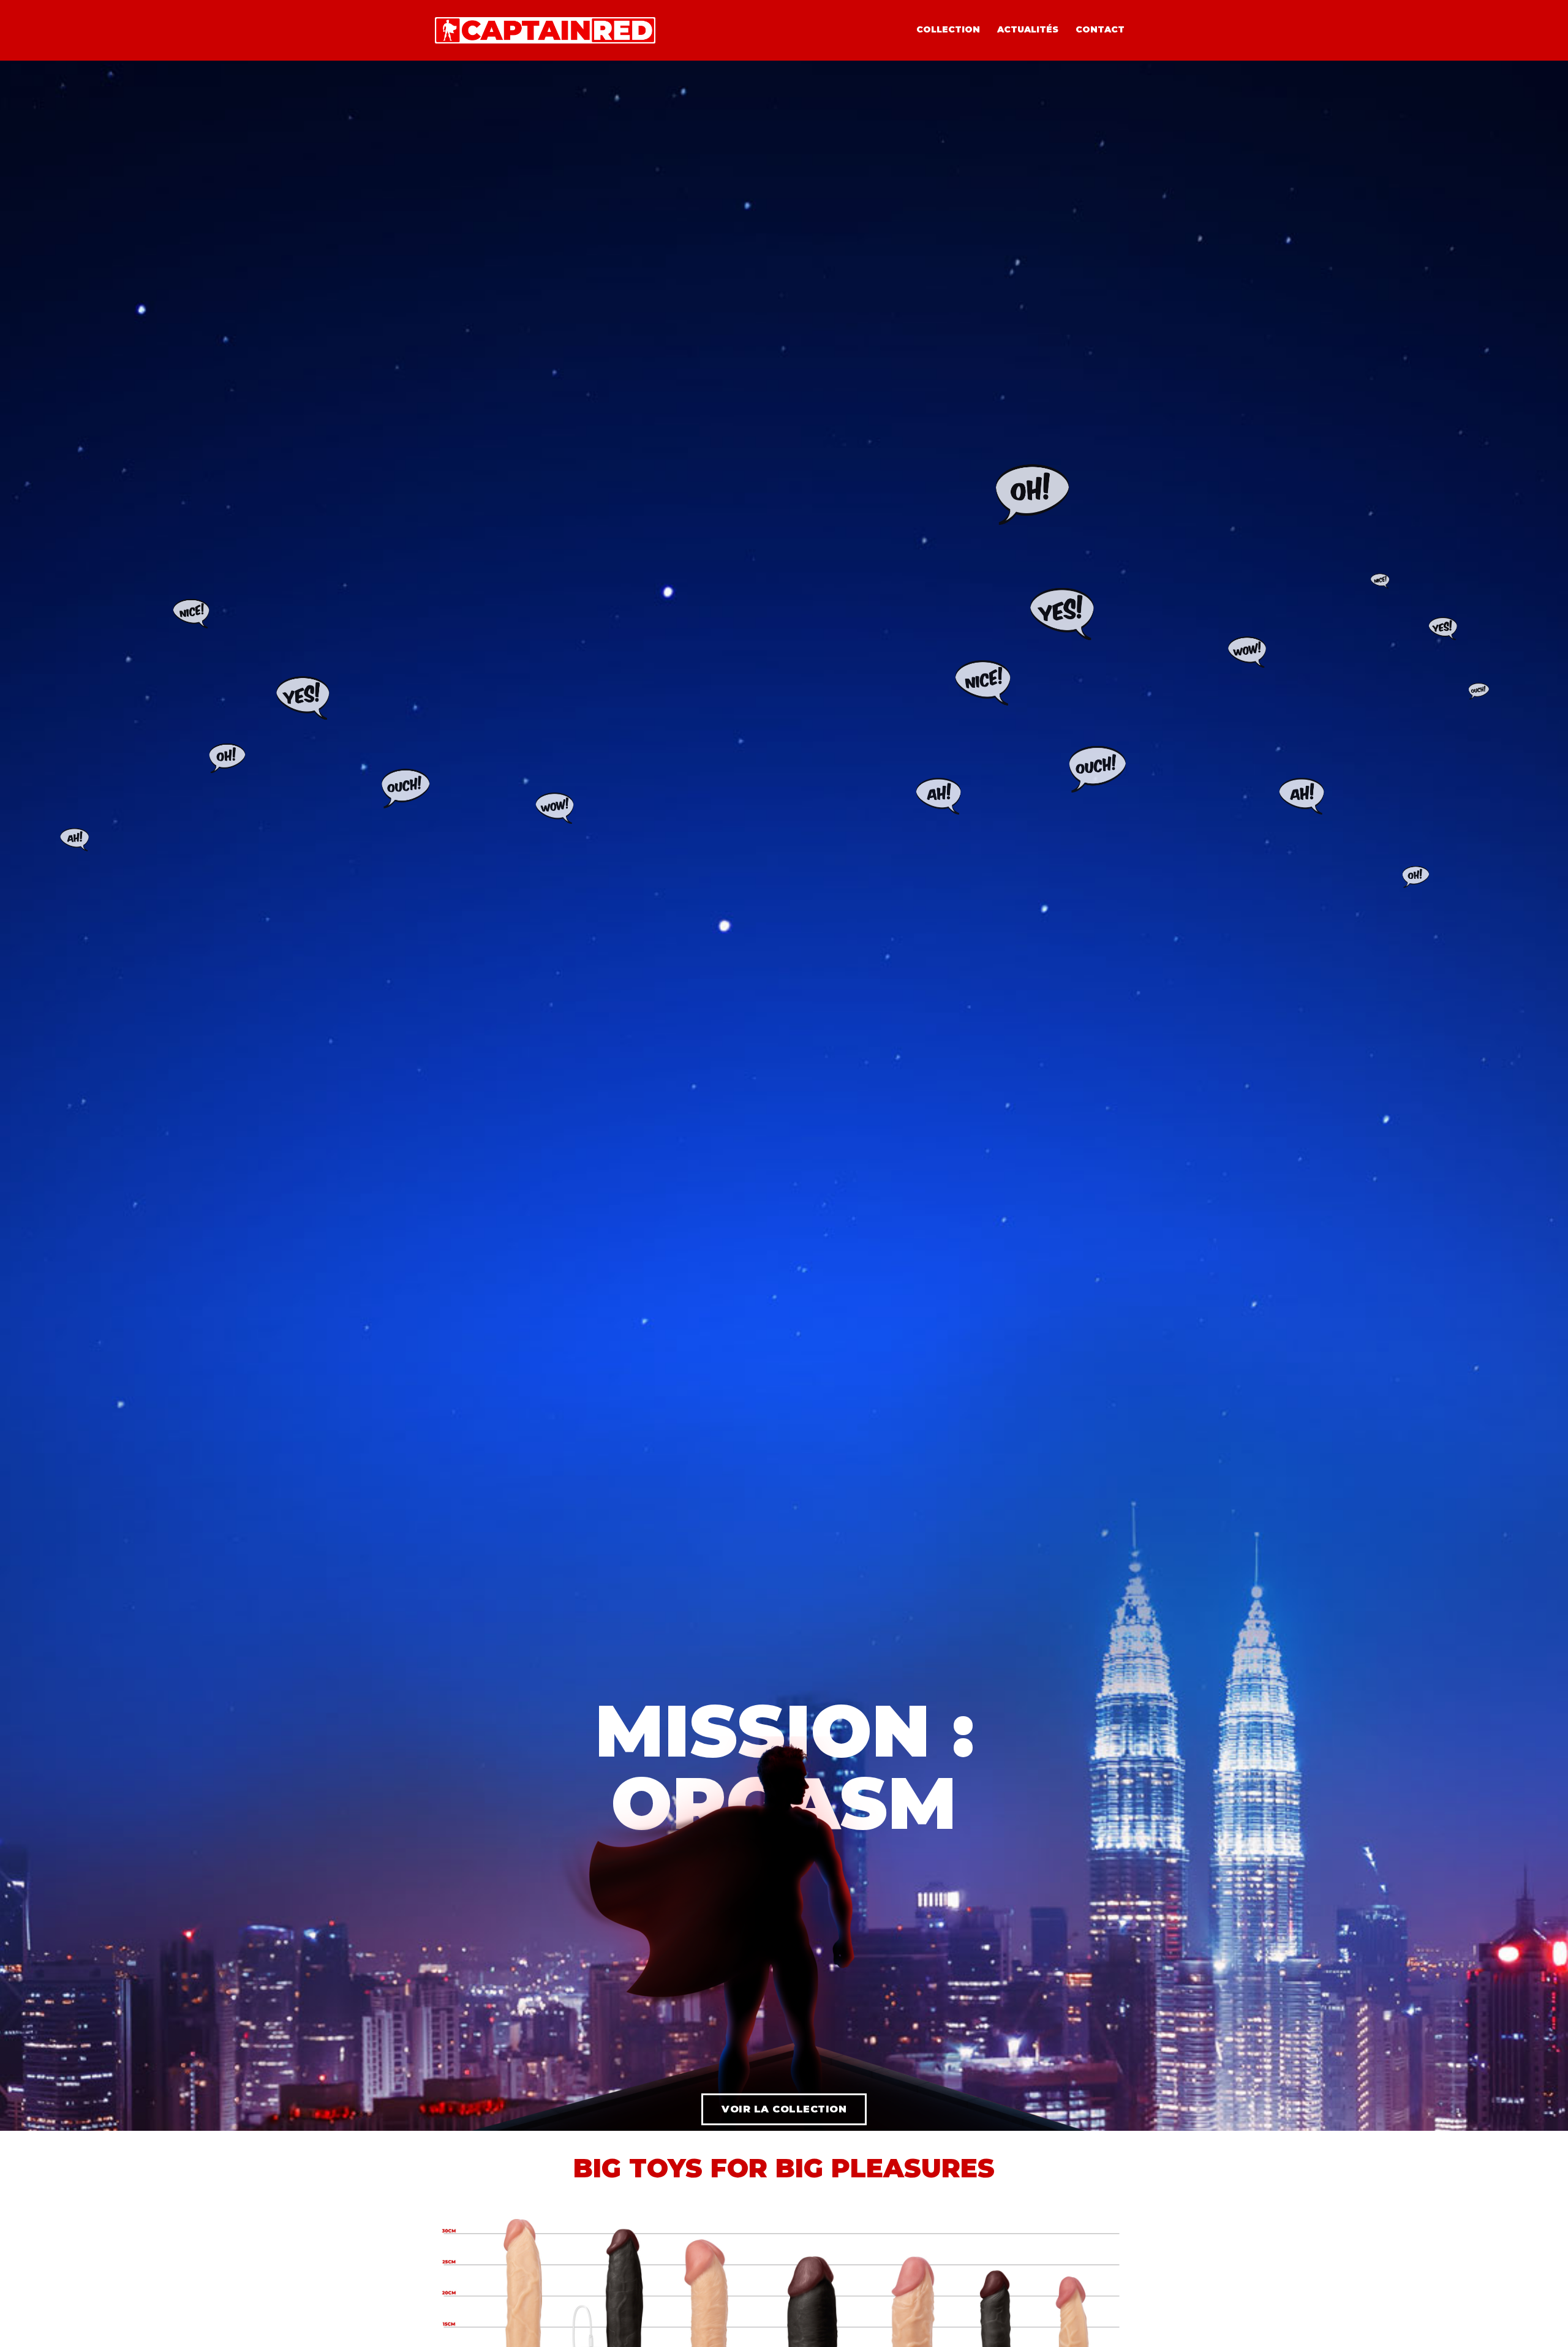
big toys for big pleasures (784, 2168)
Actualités (1028, 29)
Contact (1100, 29)
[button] (784, 2109)
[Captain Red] (545, 29)
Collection (948, 29)
